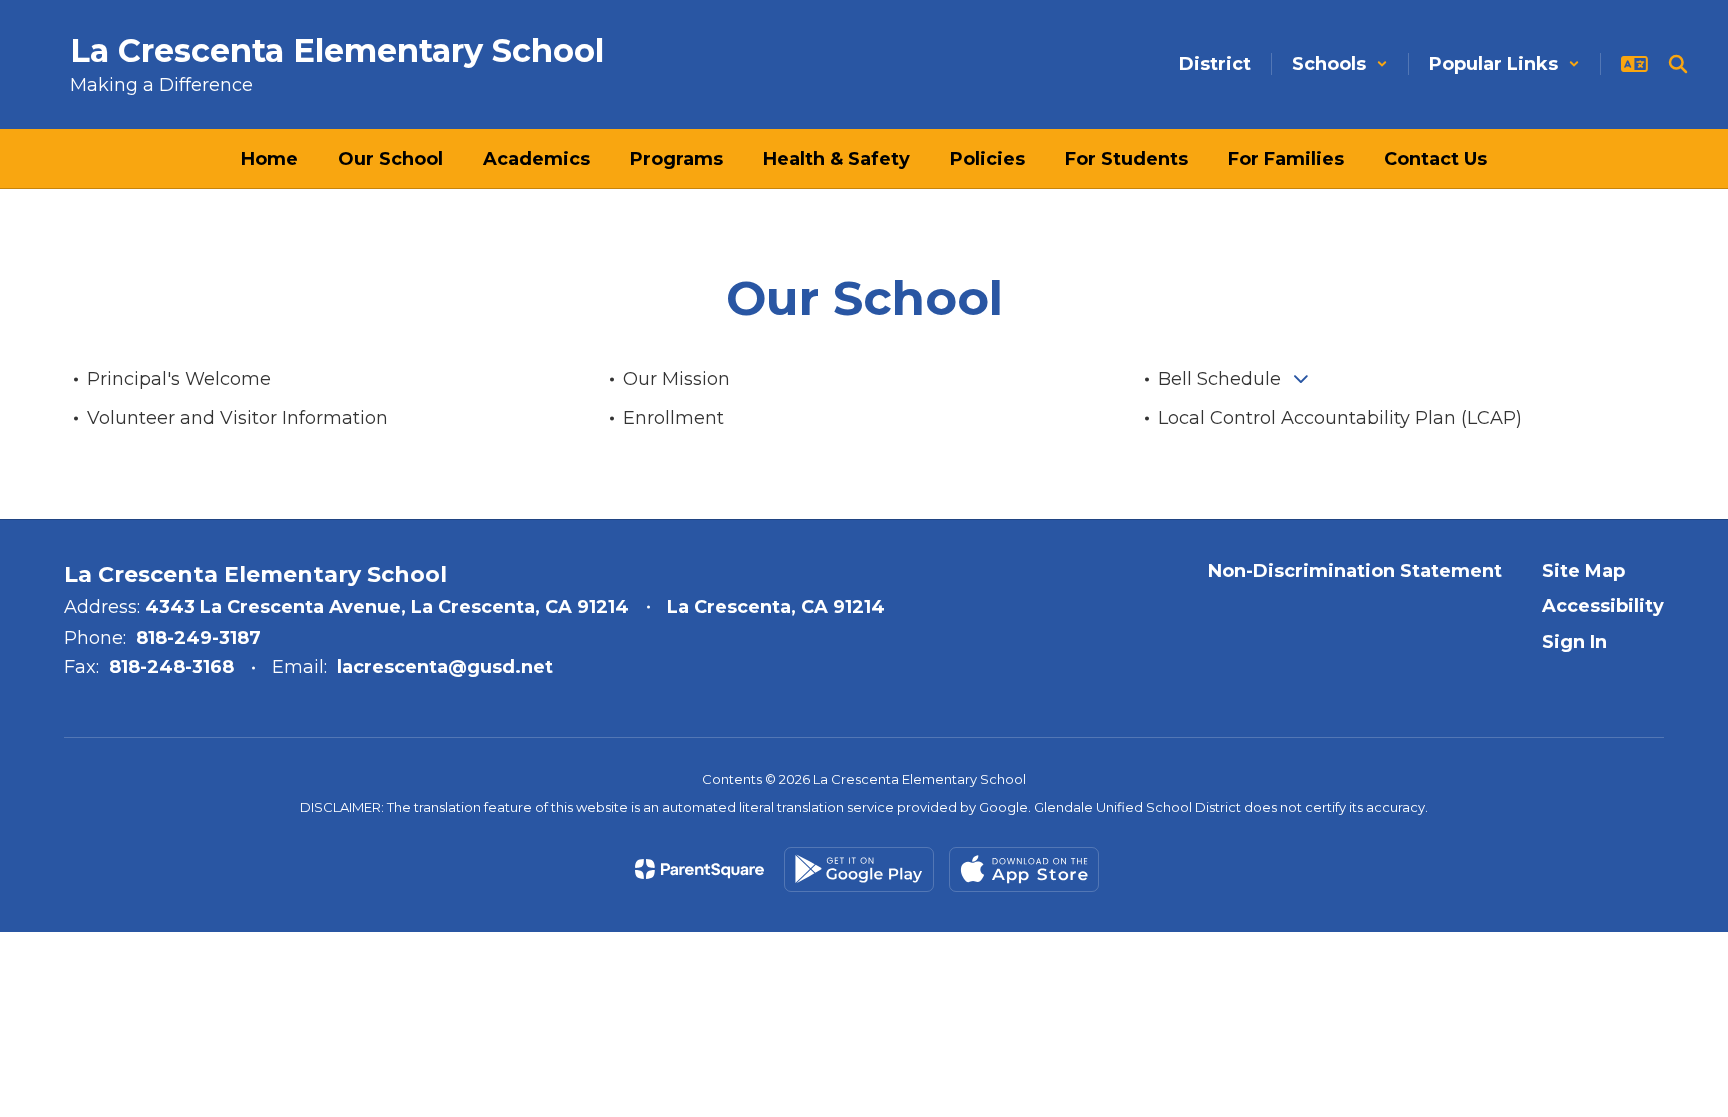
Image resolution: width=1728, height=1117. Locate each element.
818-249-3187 (198, 638)
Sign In (1574, 642)
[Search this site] (1678, 64)
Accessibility (1603, 606)
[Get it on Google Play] (859, 869)
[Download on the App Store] (1024, 869)
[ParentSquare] (699, 869)
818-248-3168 (171, 667)
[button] (1340, 64)
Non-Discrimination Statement (1355, 571)
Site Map (1583, 571)
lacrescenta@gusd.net (445, 667)
